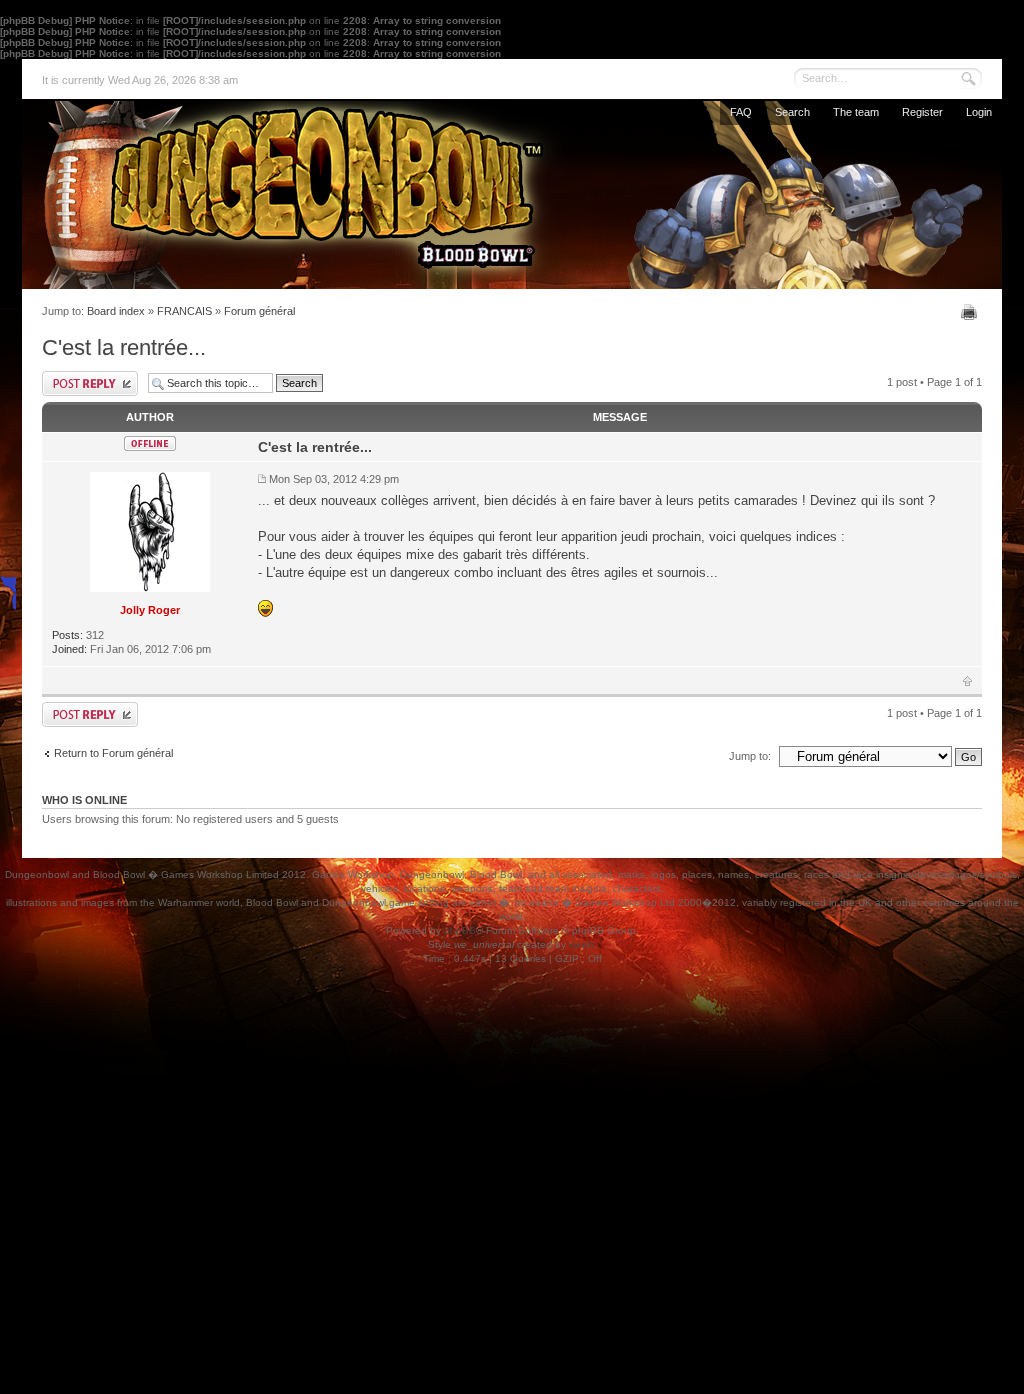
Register (922, 112)
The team (856, 112)
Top (967, 681)
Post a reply (90, 383)
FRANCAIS (184, 311)
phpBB (460, 930)
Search (792, 112)
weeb (581, 944)
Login (979, 112)
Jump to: (750, 756)
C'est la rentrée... (124, 347)
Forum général (259, 311)
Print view (971, 312)
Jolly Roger (150, 610)
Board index (116, 311)
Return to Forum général (113, 753)
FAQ (741, 112)
